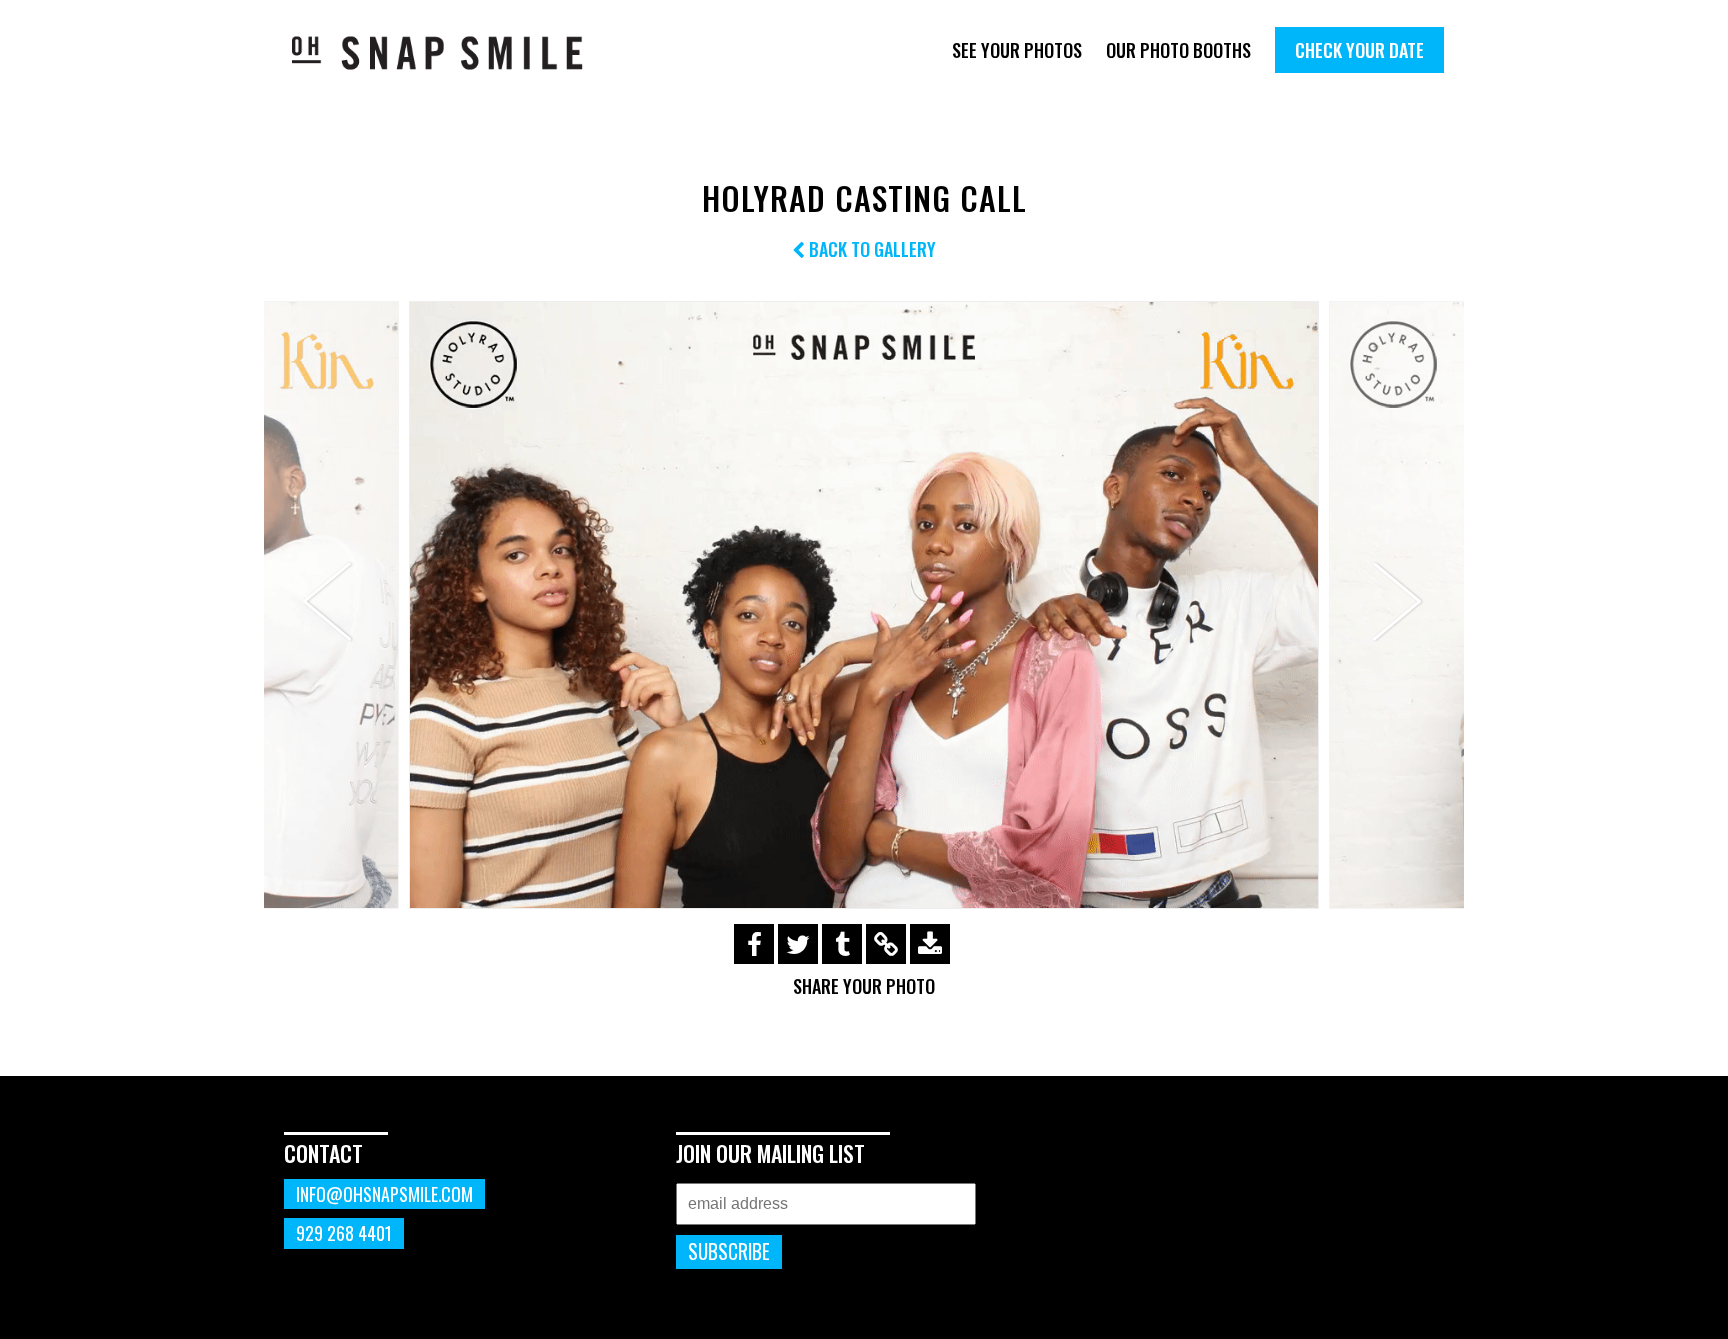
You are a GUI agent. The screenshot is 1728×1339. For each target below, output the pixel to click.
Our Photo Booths (1178, 50)
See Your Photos (1017, 50)
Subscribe (729, 1251)
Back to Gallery (870, 249)
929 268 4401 (344, 1233)
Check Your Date (1359, 50)
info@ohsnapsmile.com (384, 1194)
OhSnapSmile (451, 52)
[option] (864, 604)
